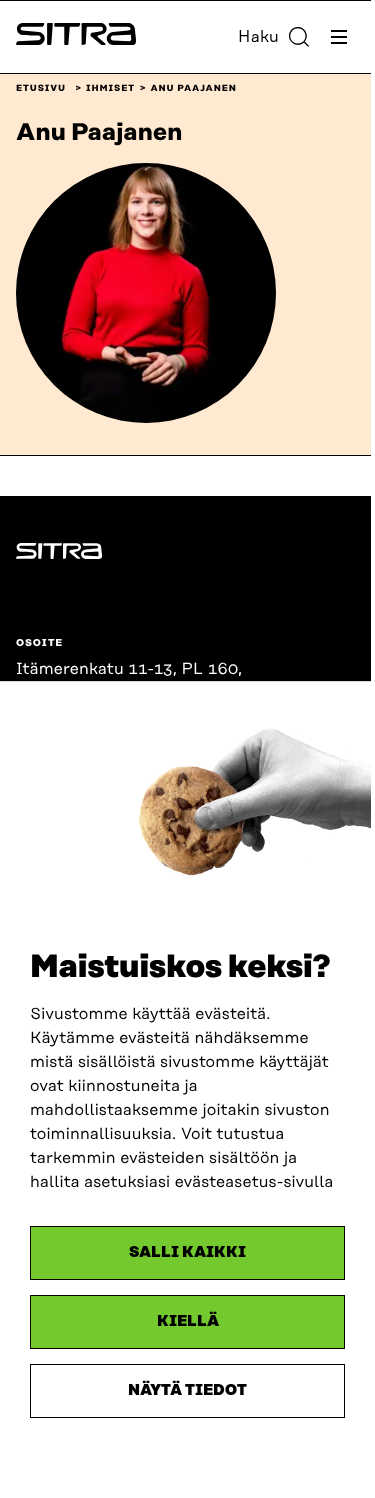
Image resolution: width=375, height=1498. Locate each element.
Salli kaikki (187, 1252)
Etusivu (41, 89)
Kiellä (188, 1321)
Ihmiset (110, 89)
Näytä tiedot (187, 1390)
